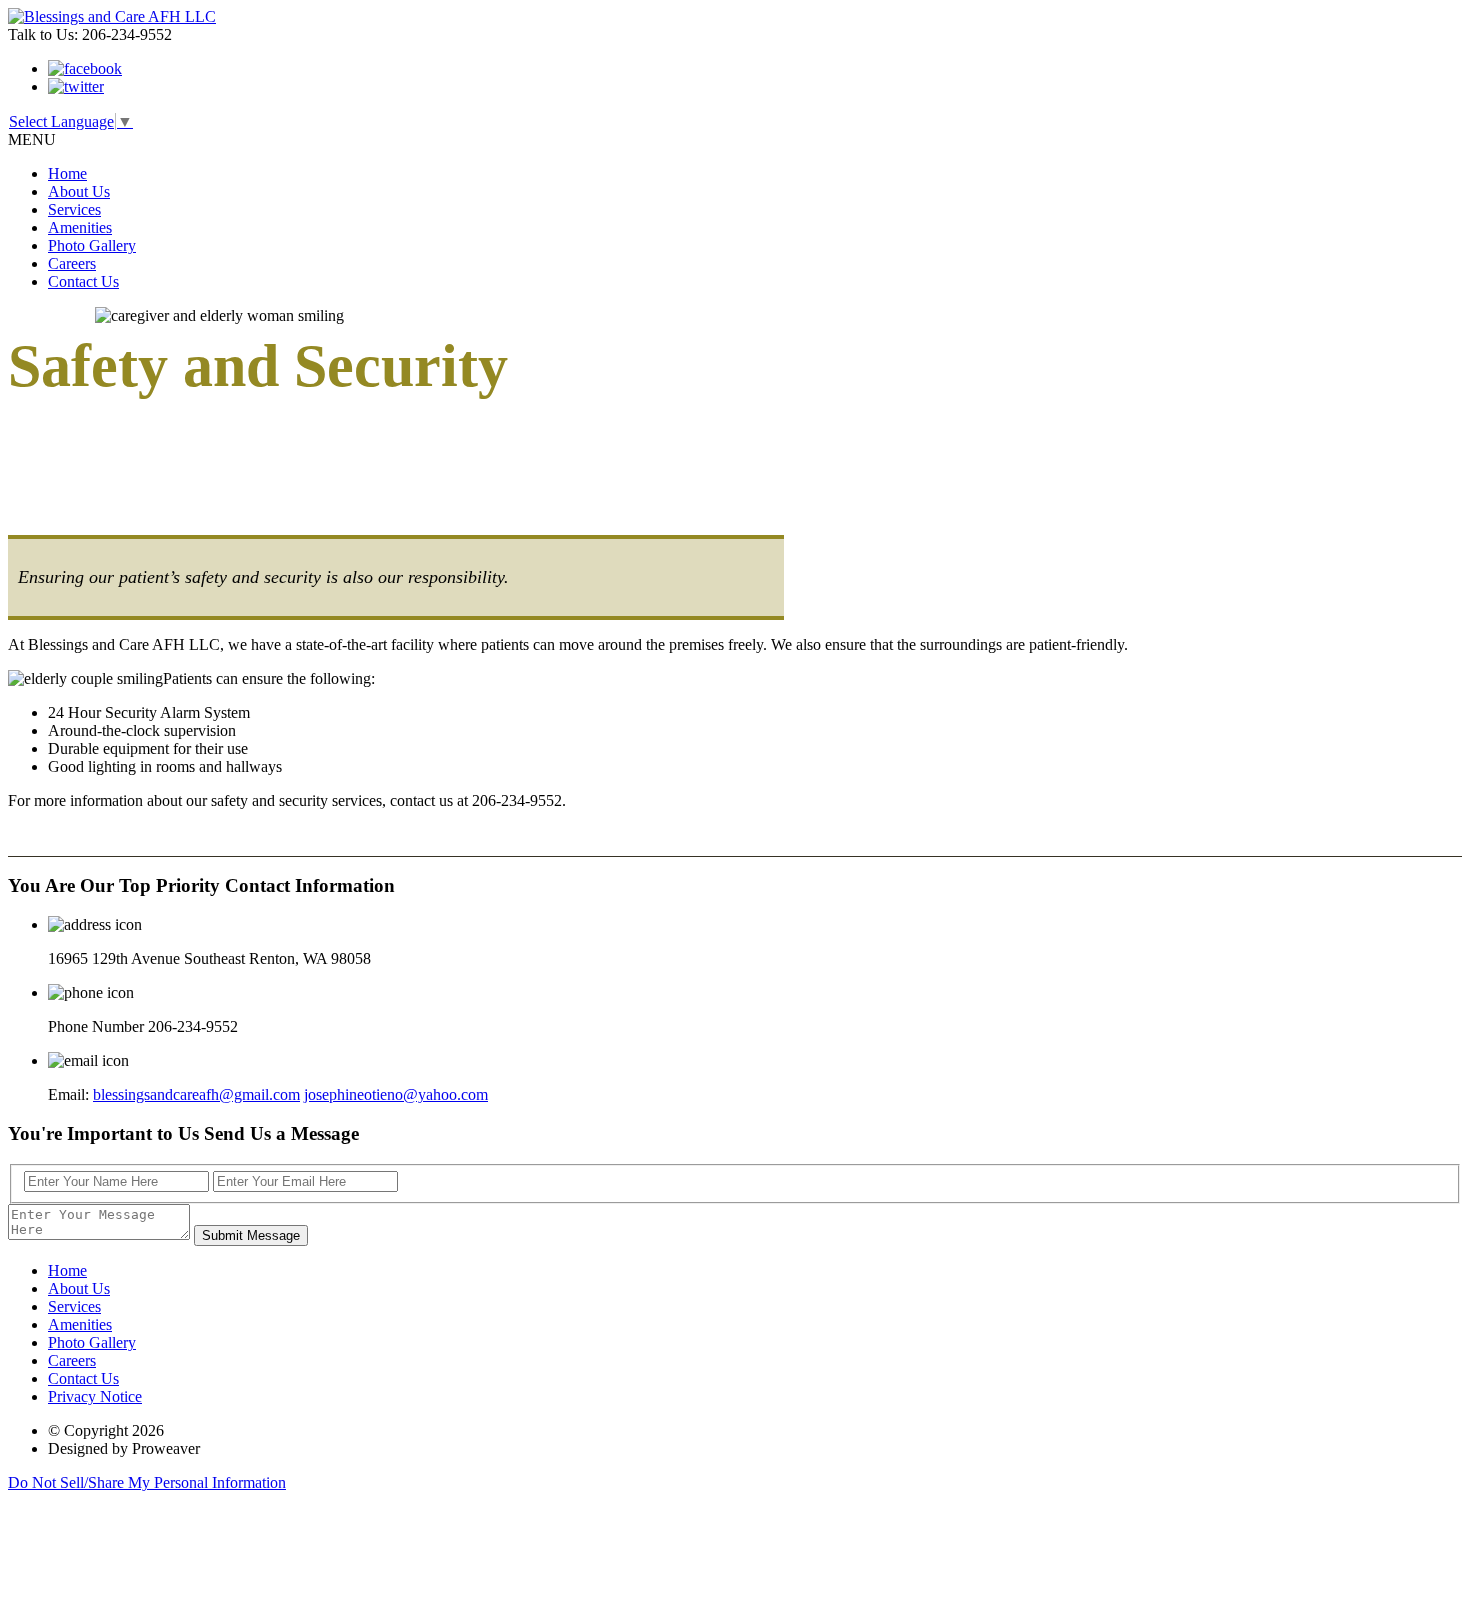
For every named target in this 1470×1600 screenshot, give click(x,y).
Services (74, 209)
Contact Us (83, 281)
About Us (79, 191)
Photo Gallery (92, 245)
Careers (72, 263)
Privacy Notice (95, 1396)
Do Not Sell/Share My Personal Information (147, 1482)
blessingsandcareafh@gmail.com (196, 1094)
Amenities (80, 227)
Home (67, 173)
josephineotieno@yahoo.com (396, 1094)
